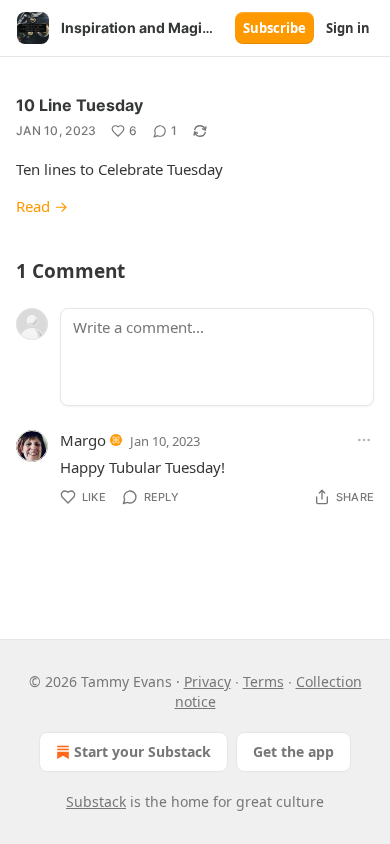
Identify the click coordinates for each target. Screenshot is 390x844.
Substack (96, 801)
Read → (42, 206)
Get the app (293, 751)
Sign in (348, 28)
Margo (83, 440)
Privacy (207, 681)
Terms (263, 681)
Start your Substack (142, 751)
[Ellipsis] (364, 440)
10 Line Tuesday (79, 105)
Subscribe (274, 28)
